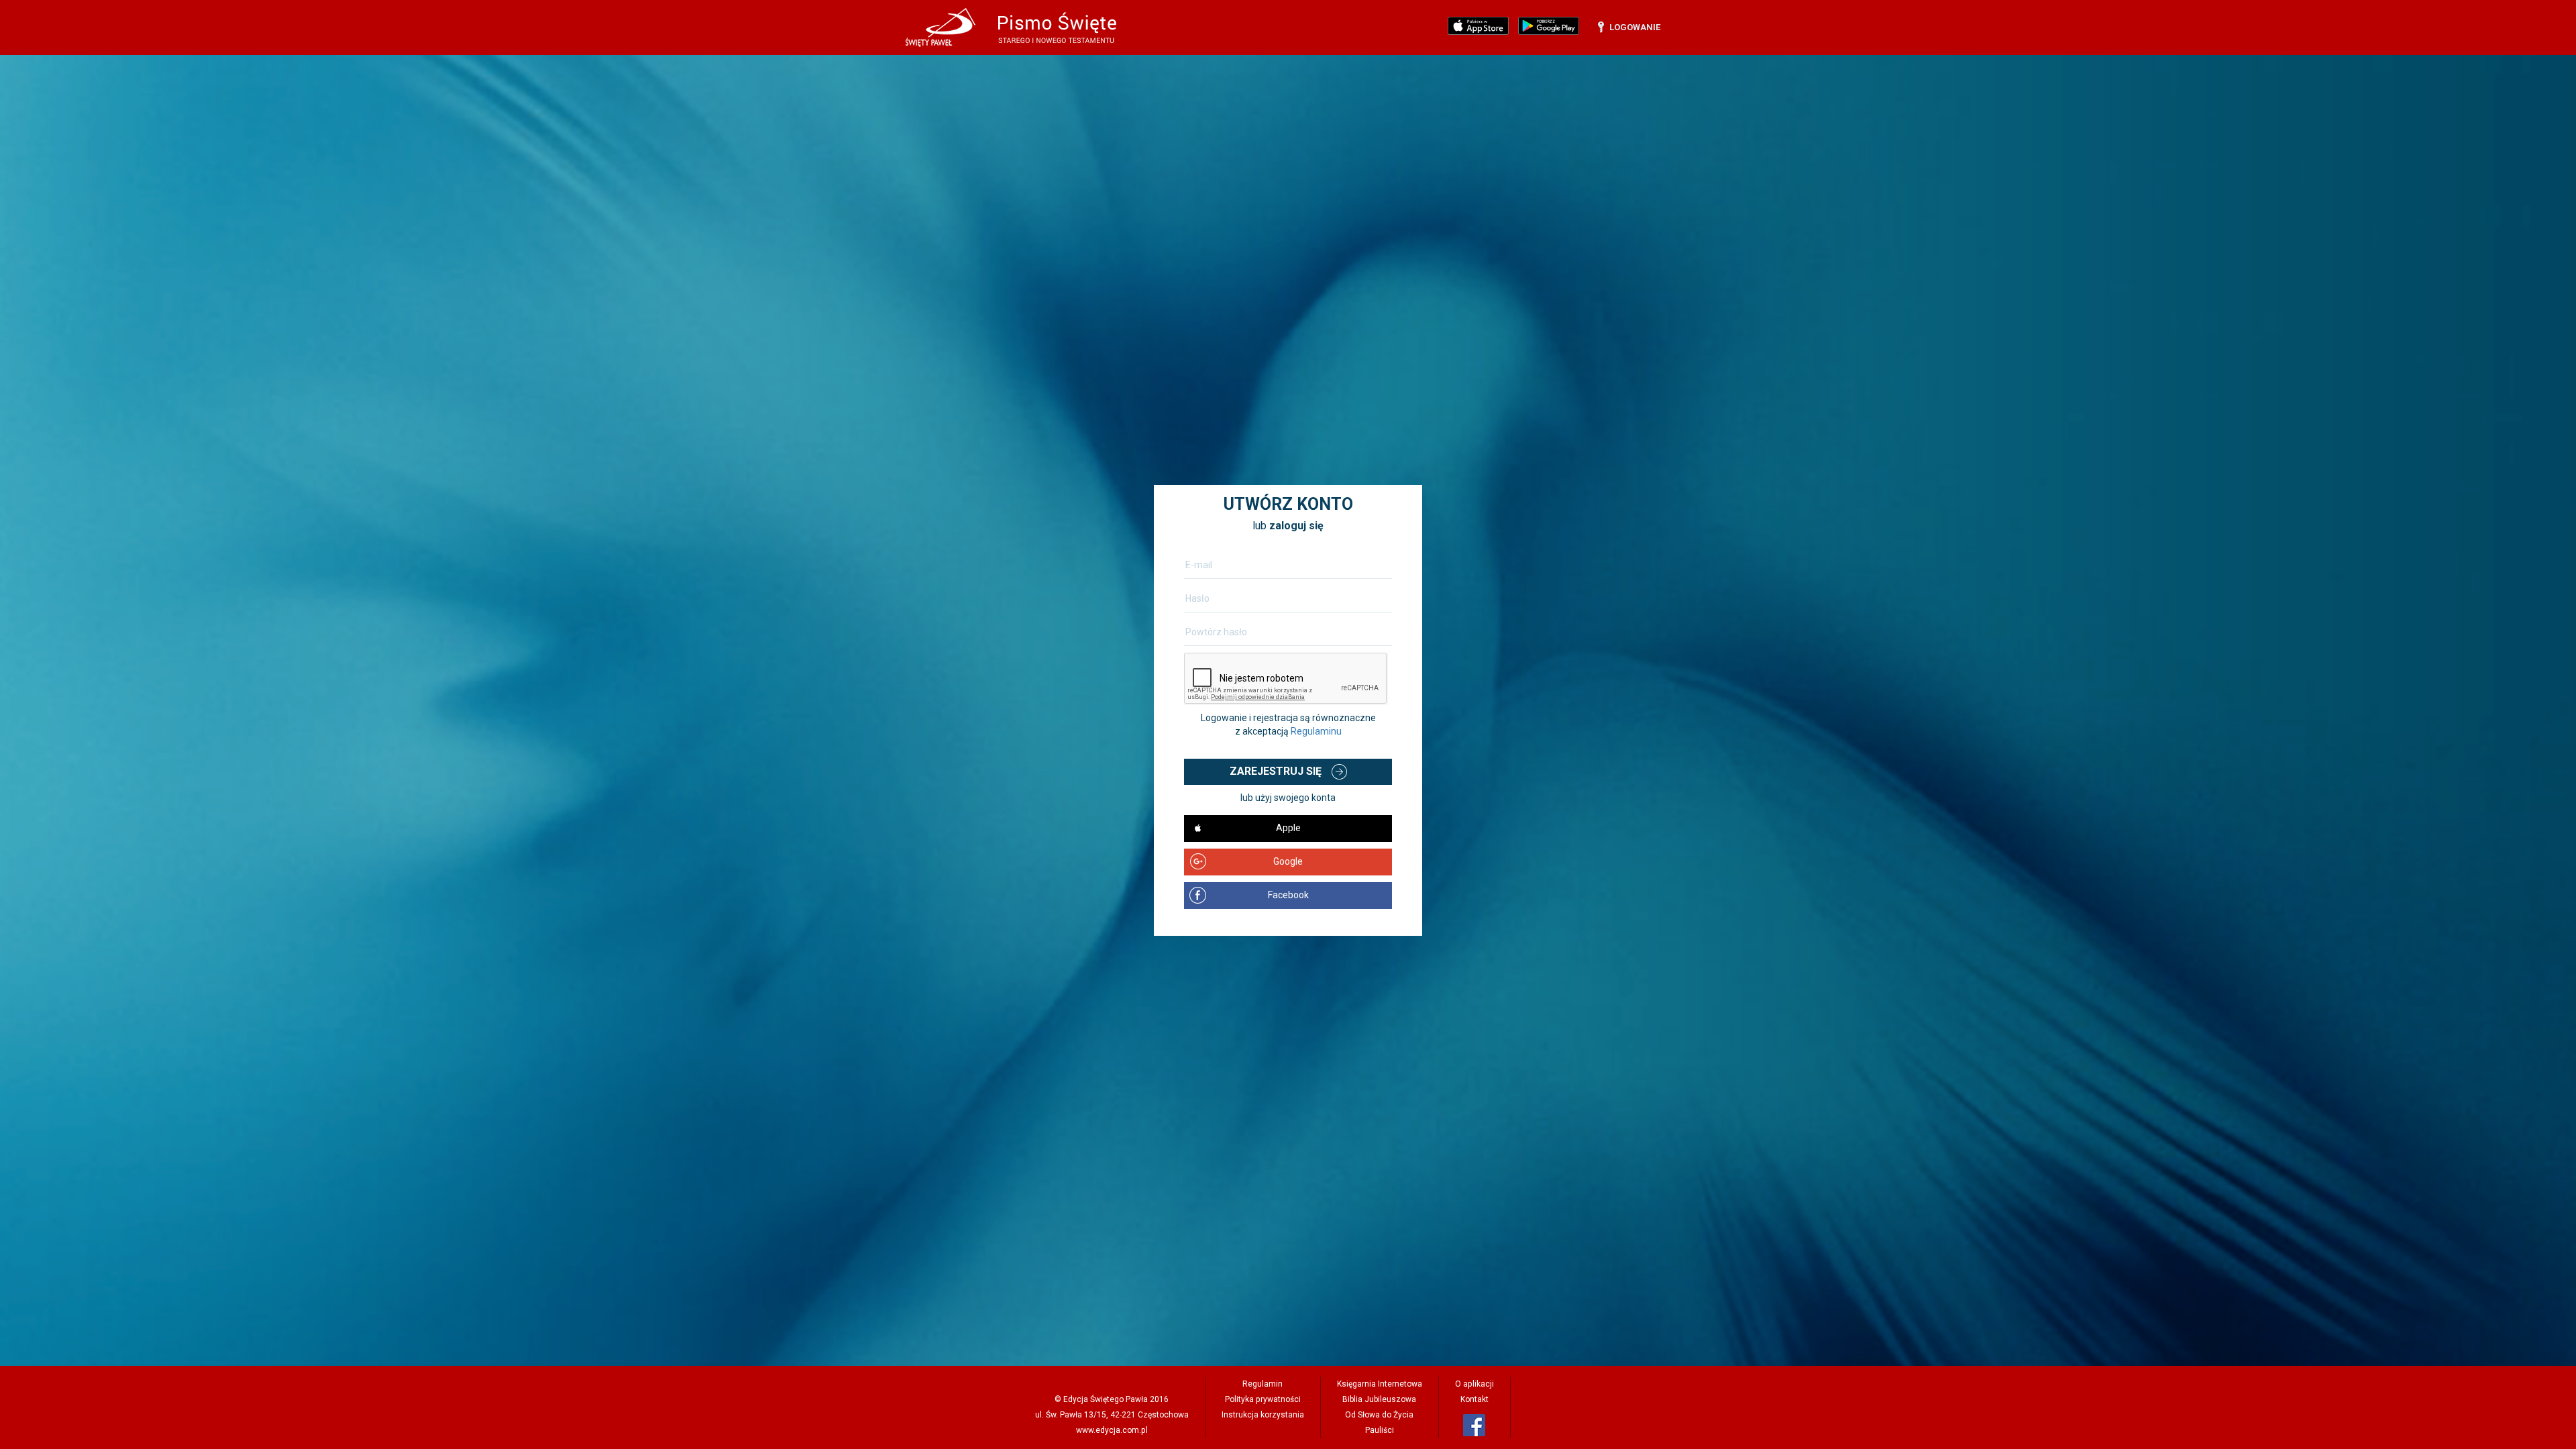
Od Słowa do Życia (1379, 1415)
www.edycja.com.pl (1112, 1430)
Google (1288, 861)
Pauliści (1380, 1430)
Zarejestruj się (1276, 771)
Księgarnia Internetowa (1380, 1384)
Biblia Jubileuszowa (1379, 1399)
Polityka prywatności (1263, 1399)
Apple (1288, 828)
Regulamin (1263, 1384)
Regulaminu (1316, 731)
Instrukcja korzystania (1263, 1415)
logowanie (1635, 27)
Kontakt (1474, 1399)
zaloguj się (1296, 526)
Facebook (1288, 895)
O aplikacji (1474, 1384)
